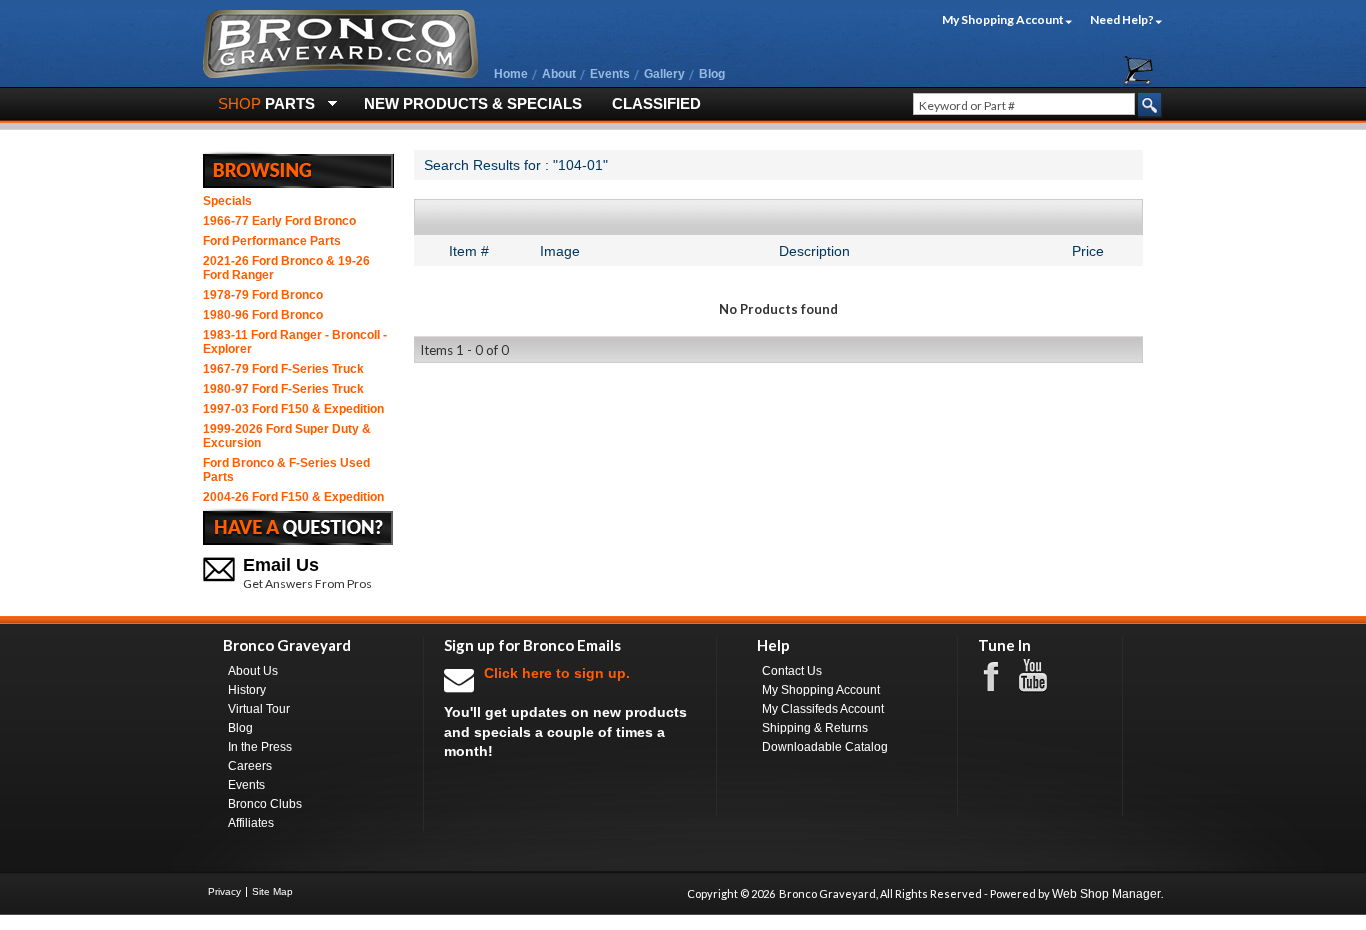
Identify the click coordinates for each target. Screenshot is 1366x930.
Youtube (1043, 676)
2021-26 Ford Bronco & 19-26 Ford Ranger (286, 268)
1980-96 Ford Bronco (263, 315)
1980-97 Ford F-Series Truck (283, 389)
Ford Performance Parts (272, 241)
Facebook (1001, 675)
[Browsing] (298, 169)
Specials (227, 201)
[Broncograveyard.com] (340, 74)
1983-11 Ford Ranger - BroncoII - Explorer (295, 342)
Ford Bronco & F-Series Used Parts (286, 470)
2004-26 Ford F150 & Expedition (293, 497)
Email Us (281, 565)
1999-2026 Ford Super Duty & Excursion (287, 436)
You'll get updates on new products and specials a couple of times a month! (565, 712)
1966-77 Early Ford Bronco (279, 221)
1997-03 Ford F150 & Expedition (293, 409)
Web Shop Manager (1106, 894)
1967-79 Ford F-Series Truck (283, 369)
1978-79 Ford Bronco (263, 295)
